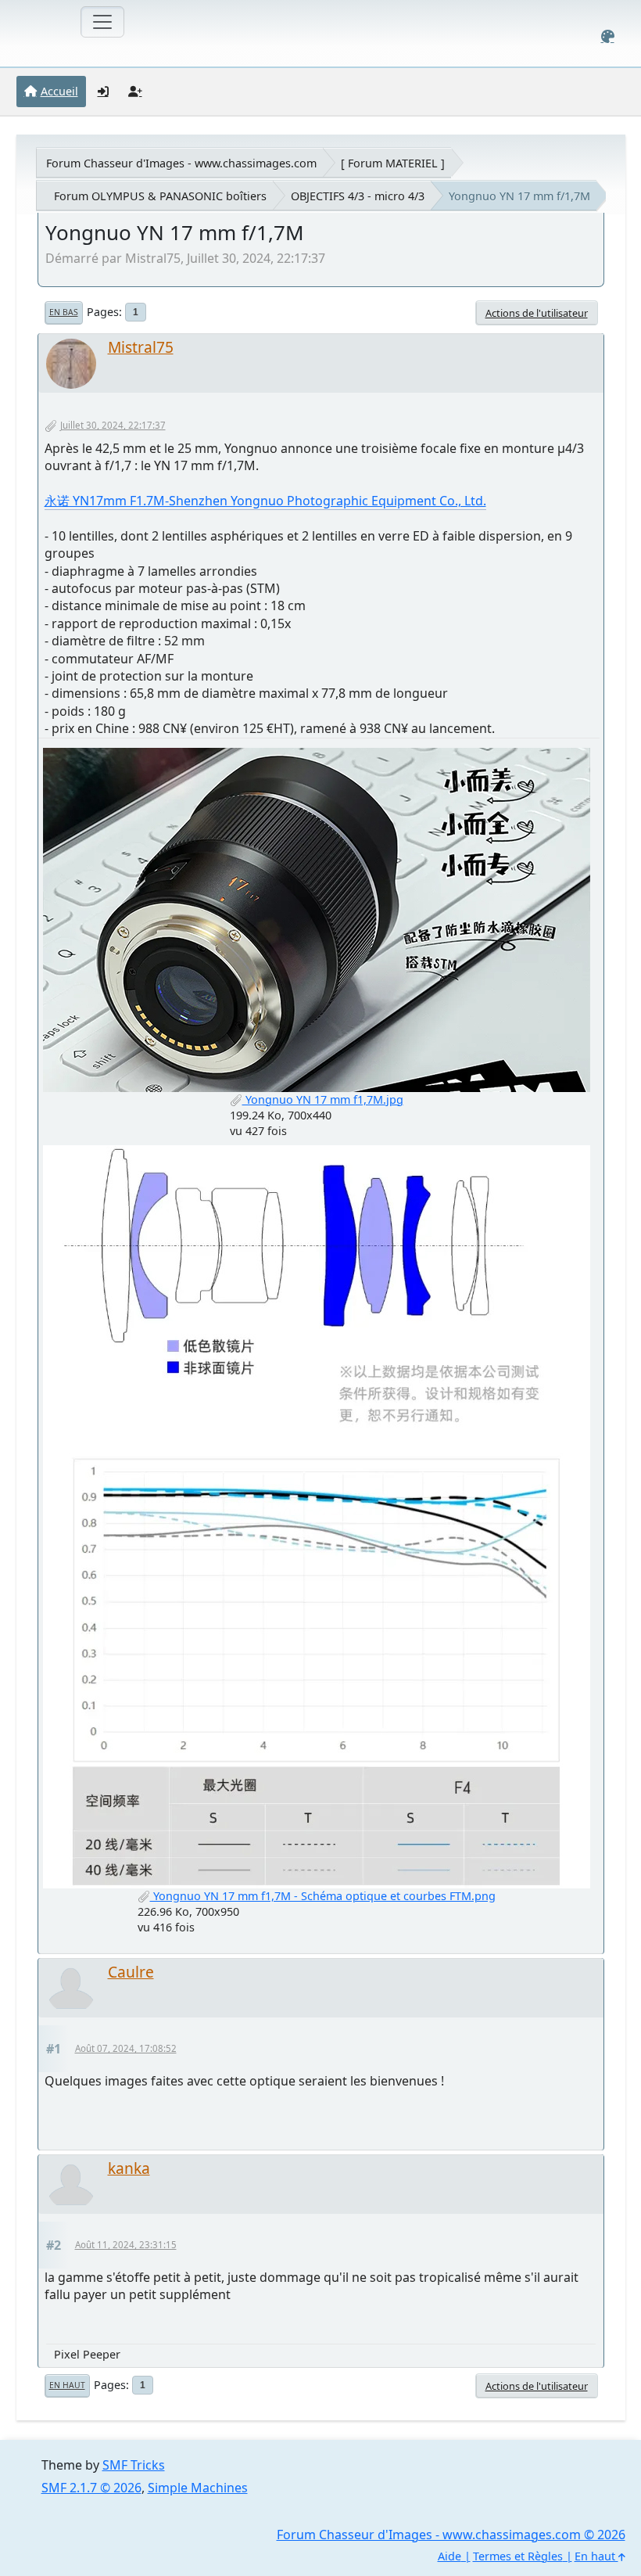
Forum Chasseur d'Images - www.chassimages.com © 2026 (451, 2535)
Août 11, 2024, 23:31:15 (126, 2245)
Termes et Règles (518, 2556)
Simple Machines (198, 2488)
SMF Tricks (134, 2465)
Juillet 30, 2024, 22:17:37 (113, 425)
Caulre (131, 1972)
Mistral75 (141, 347)
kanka (129, 2168)
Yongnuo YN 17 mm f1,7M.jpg (323, 1099)
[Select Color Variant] (608, 36)
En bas (64, 312)
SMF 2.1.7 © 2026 (91, 2488)
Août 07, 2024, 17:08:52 (126, 2048)
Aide (449, 2556)
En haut (67, 2385)
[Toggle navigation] (102, 22)
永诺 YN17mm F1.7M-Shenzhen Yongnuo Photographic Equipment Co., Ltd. (265, 501)
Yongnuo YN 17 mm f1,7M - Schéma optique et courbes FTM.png (323, 1896)
